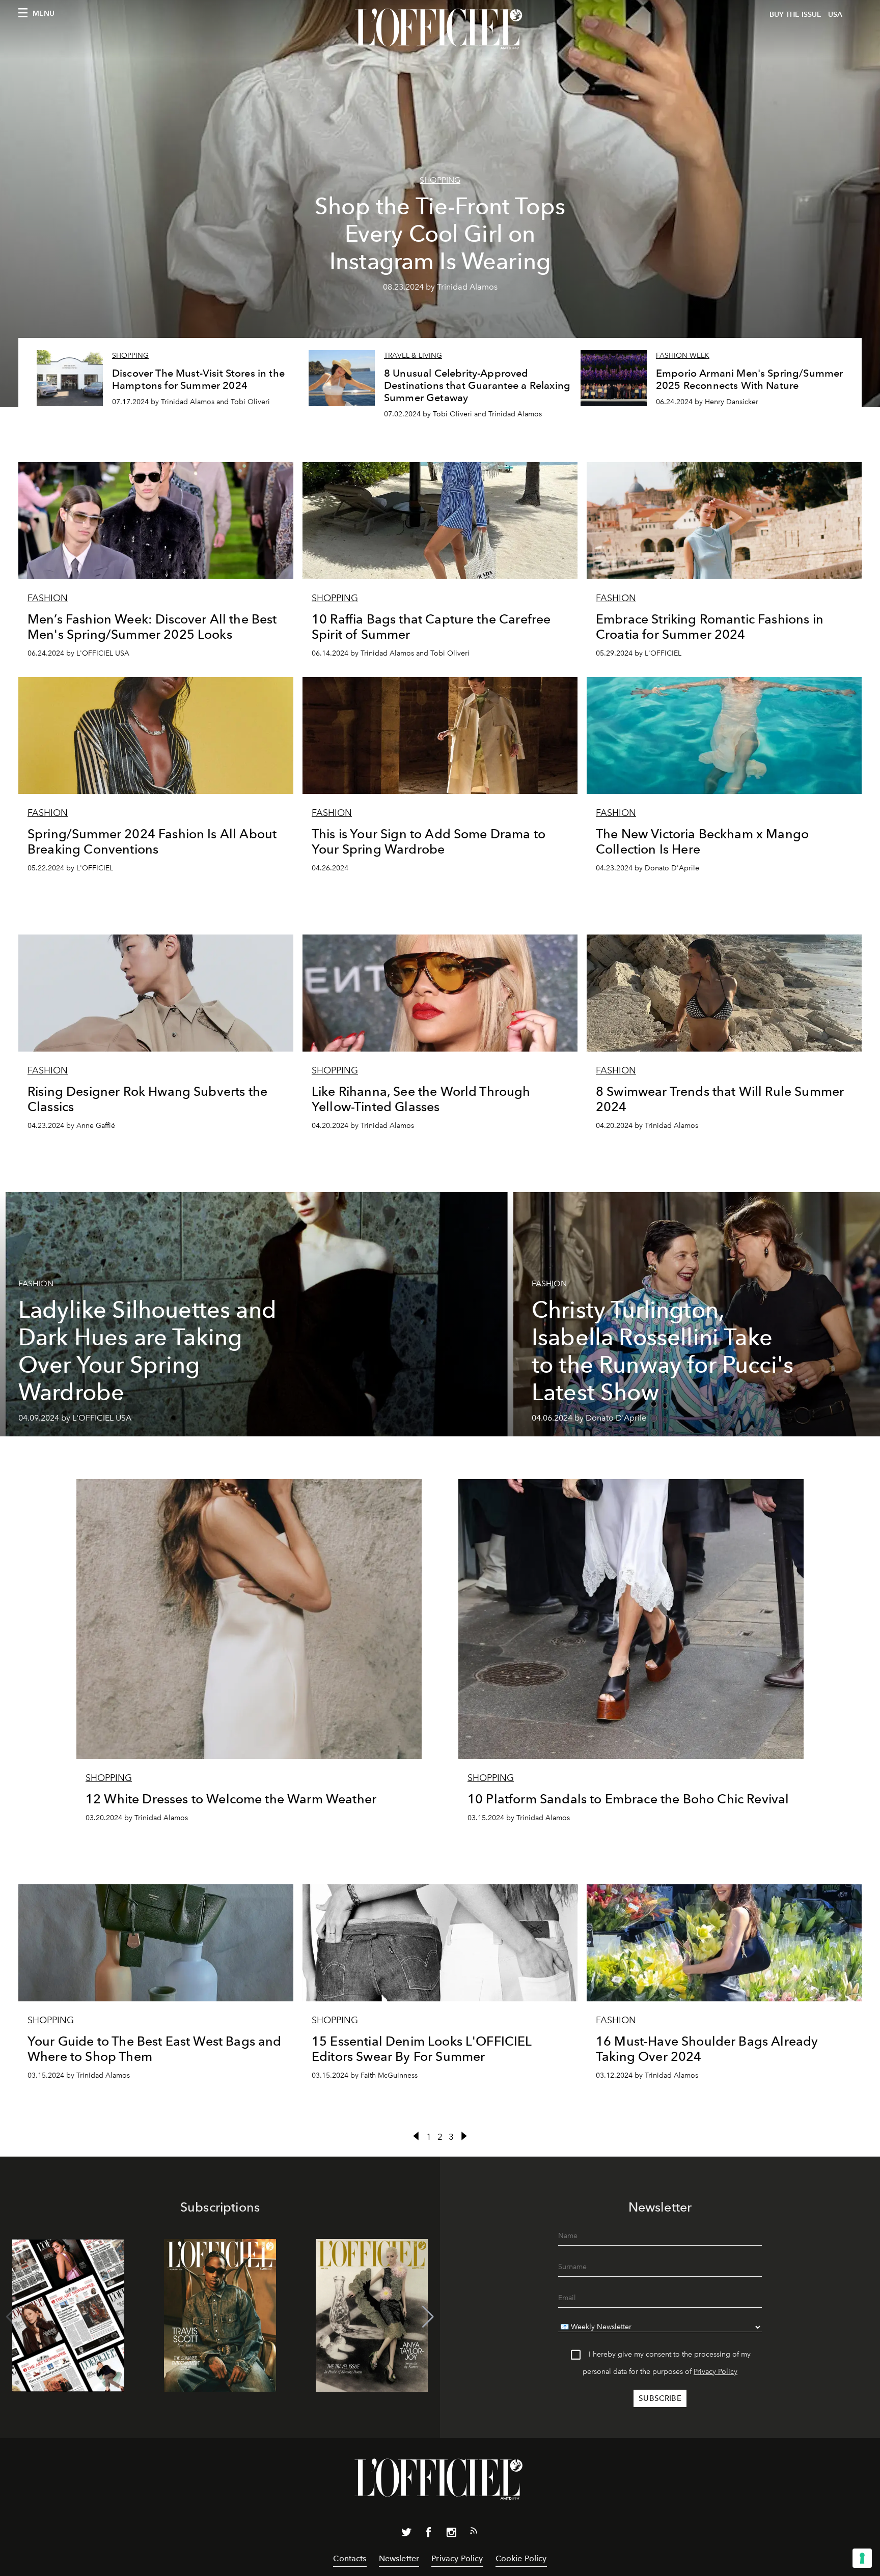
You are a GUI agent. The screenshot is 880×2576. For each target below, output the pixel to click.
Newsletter (399, 2558)
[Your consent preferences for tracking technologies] (862, 2558)
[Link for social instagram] (451, 2534)
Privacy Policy (716, 2372)
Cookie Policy (521, 2558)
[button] (428, 2317)
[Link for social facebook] (429, 2534)
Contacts (350, 2558)
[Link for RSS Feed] (474, 2533)
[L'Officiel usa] (440, 29)
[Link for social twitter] (406, 2534)
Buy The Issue (795, 15)
